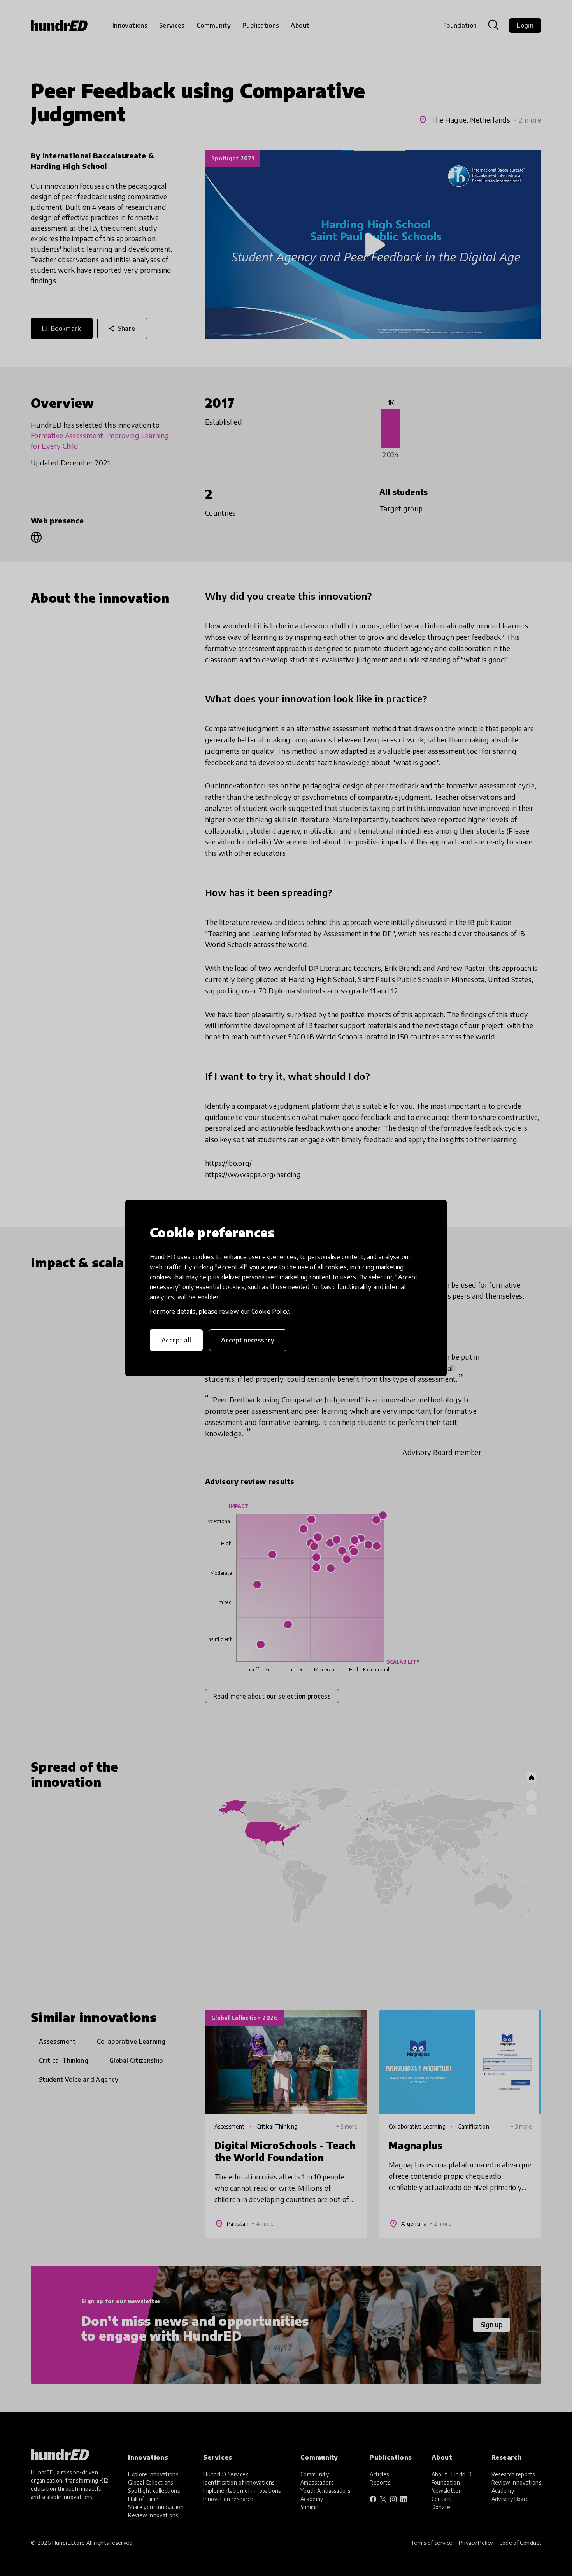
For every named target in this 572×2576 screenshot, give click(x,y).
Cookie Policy (270, 1311)
